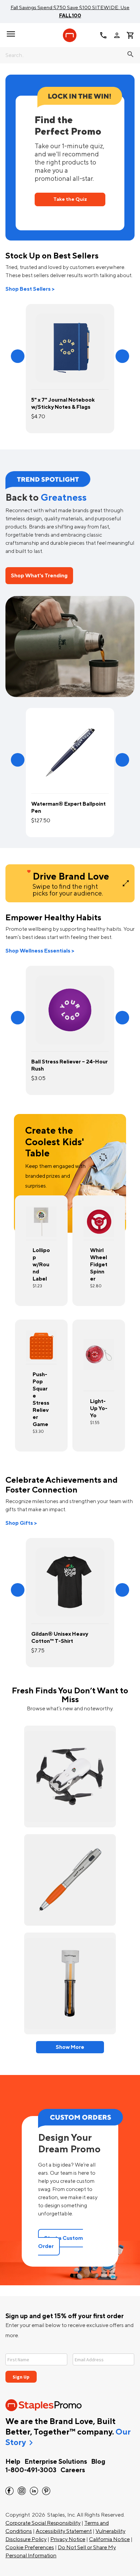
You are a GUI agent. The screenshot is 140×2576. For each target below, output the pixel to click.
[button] (18, 356)
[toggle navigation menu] (11, 34)
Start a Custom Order (60, 2242)
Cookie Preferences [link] (30, 2548)
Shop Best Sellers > (30, 289)
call (103, 35)
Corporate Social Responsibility (43, 2523)
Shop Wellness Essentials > (40, 951)
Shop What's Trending (39, 576)
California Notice (109, 2539)
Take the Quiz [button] (70, 199)
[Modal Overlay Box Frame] (70, 2364)
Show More (70, 2047)
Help (13, 2462)
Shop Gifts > (21, 1523)
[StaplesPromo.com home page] (70, 35)
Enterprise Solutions (56, 2462)
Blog (98, 2462)
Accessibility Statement (64, 2531)
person (117, 35)
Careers (73, 2470)
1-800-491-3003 (31, 2470)
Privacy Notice (68, 2539)
